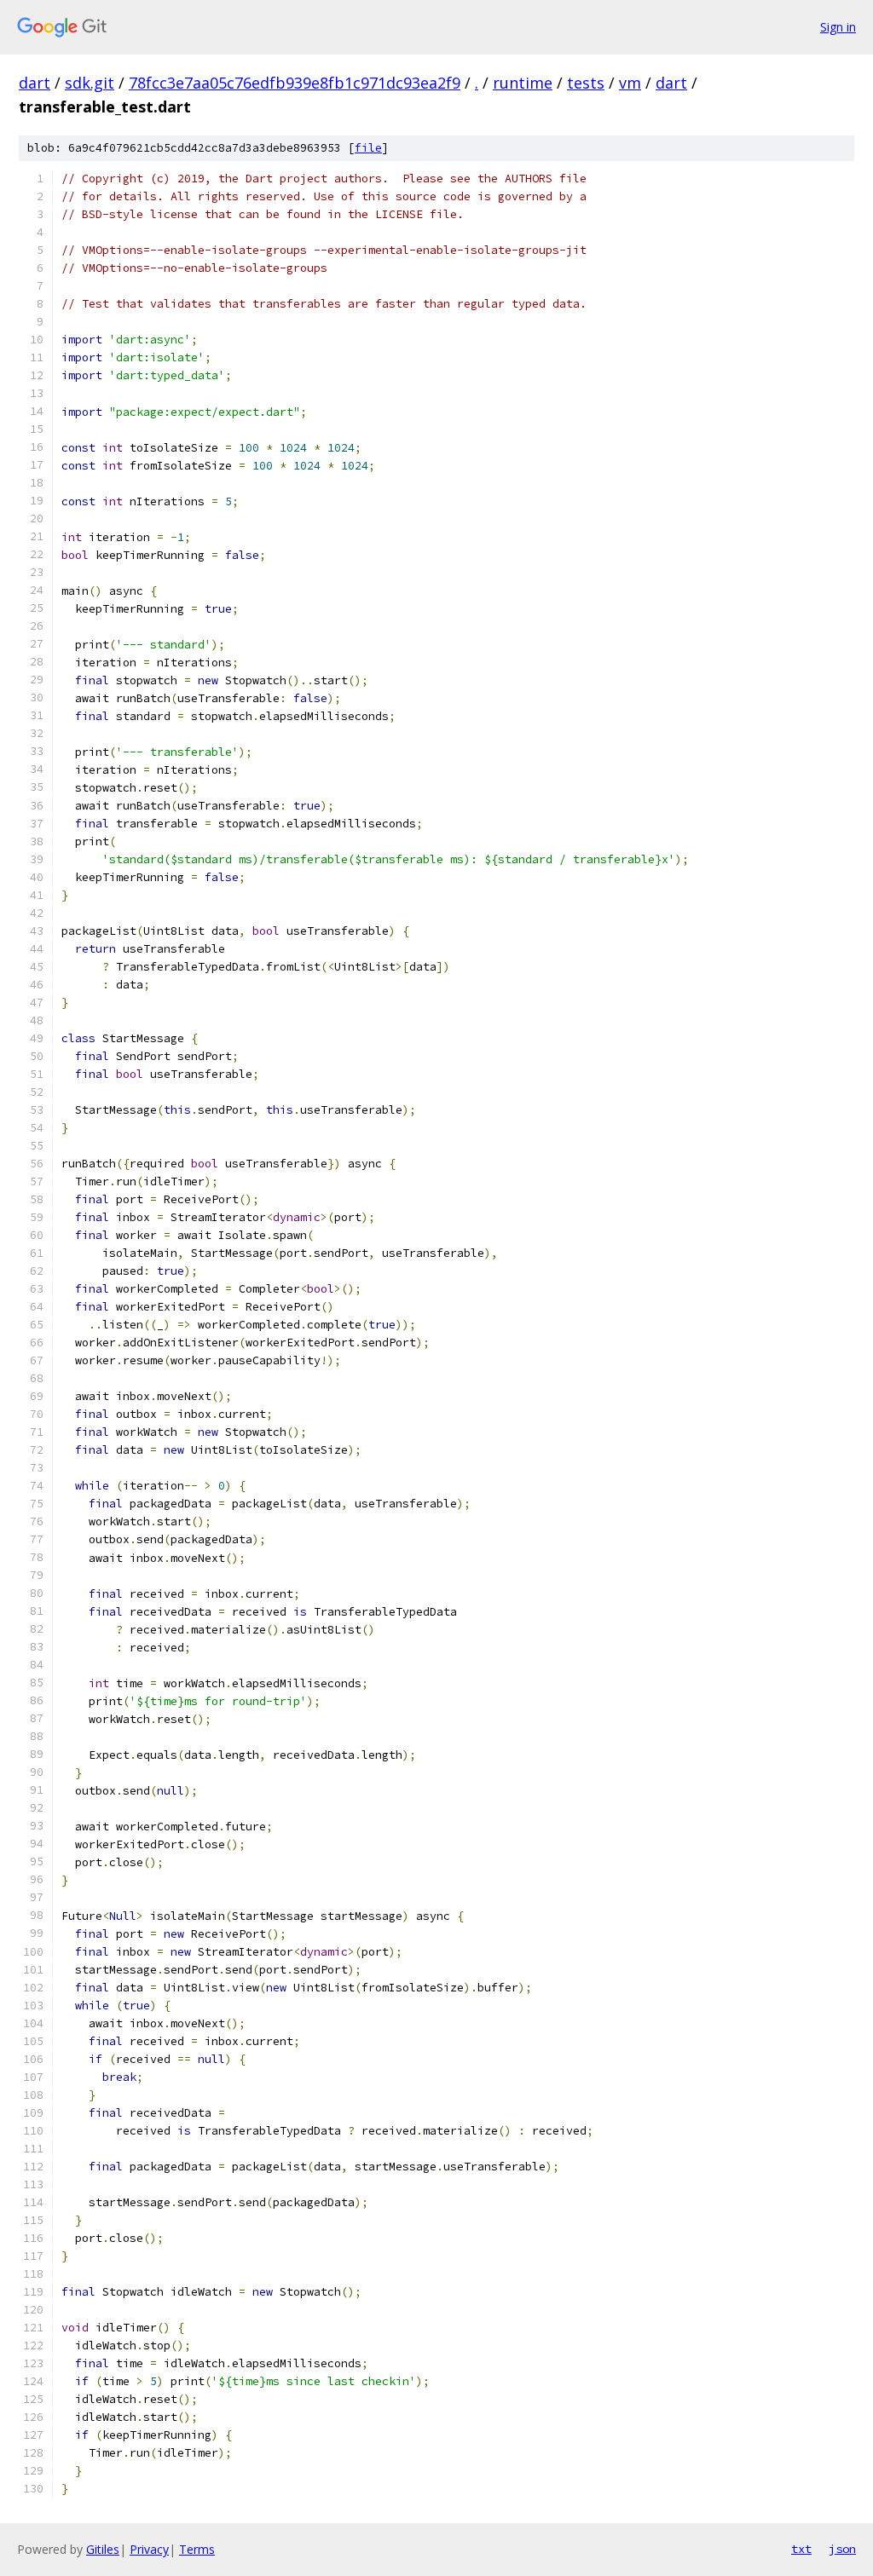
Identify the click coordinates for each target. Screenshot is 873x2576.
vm (630, 83)
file (368, 148)
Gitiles (103, 2549)
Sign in (838, 27)
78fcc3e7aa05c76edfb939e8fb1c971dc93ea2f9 (295, 83)
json (842, 2549)
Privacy (149, 2549)
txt (801, 2549)
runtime (523, 83)
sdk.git (90, 83)
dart (35, 83)
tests (586, 83)
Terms (197, 2549)
